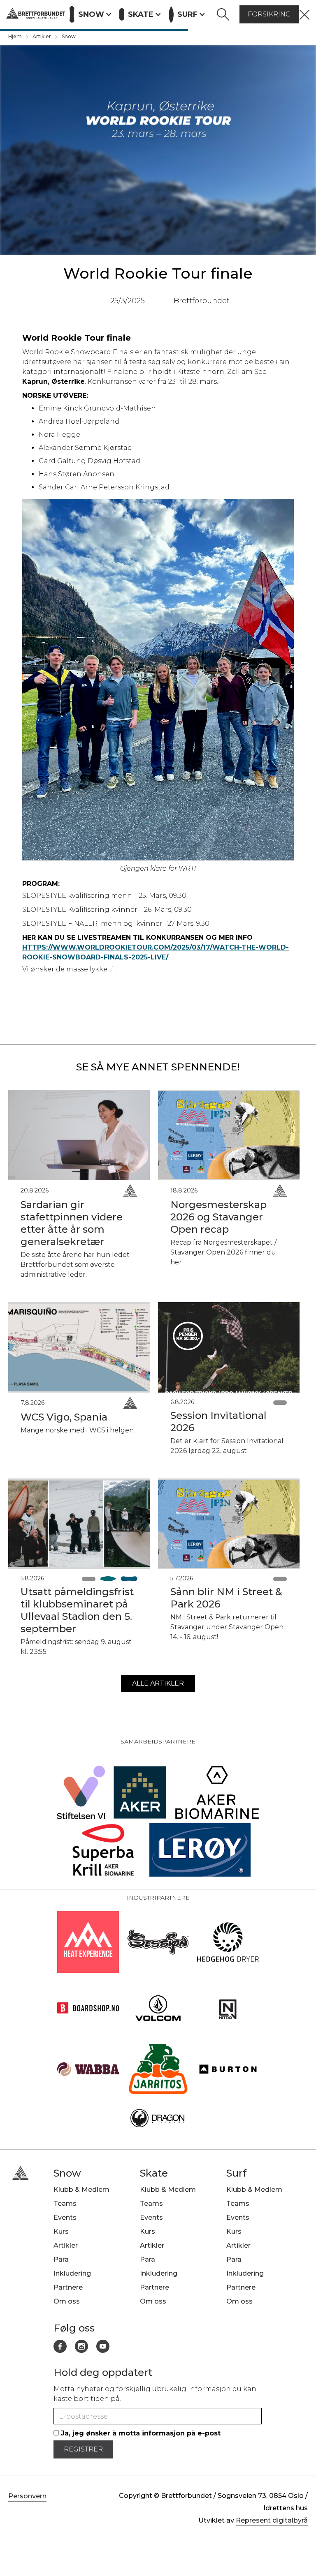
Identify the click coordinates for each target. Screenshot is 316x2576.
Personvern (27, 2496)
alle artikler (158, 1683)
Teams (65, 2204)
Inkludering (72, 2273)
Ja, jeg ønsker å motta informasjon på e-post (140, 2433)
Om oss (67, 2301)
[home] (36, 14)
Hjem (15, 36)
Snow (69, 36)
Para (61, 2259)
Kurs (61, 2231)
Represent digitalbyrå (272, 2520)
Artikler (42, 36)
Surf (236, 2173)
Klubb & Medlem (81, 2190)
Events (65, 2217)
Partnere (68, 2287)
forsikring (269, 14)
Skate (154, 2173)
